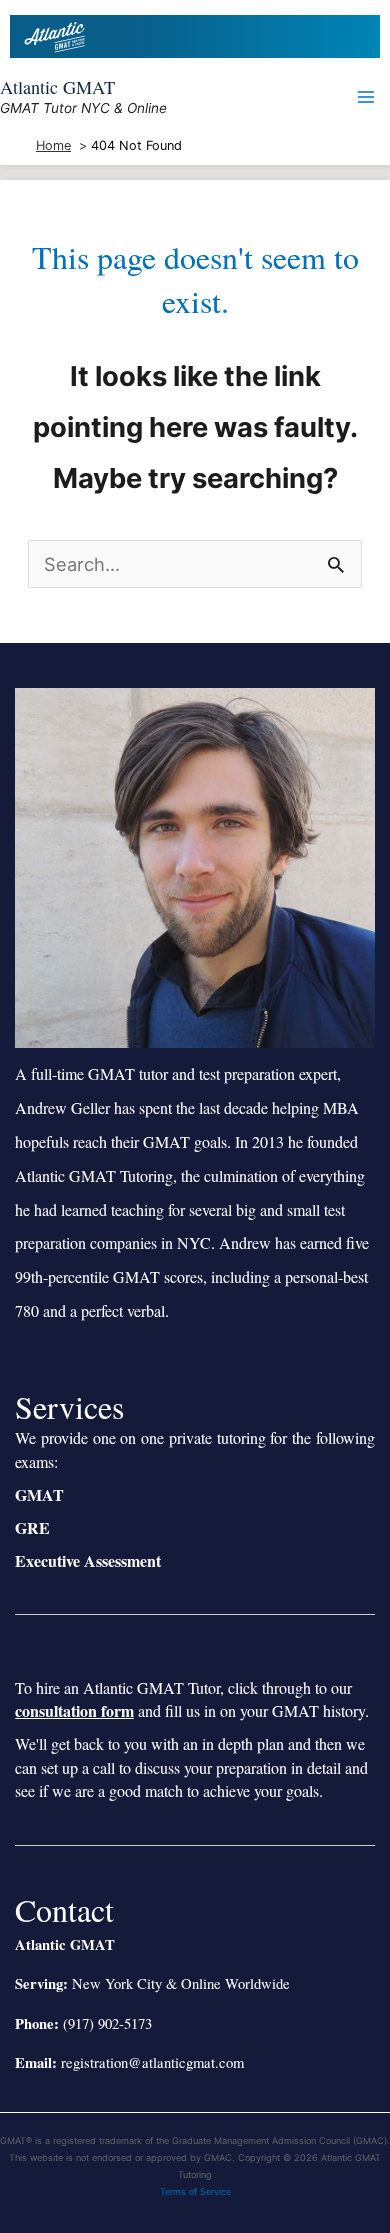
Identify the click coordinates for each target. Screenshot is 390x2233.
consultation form (74, 1710)
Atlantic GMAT (57, 87)
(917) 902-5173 (107, 2023)
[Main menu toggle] (366, 97)
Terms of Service (195, 2191)
